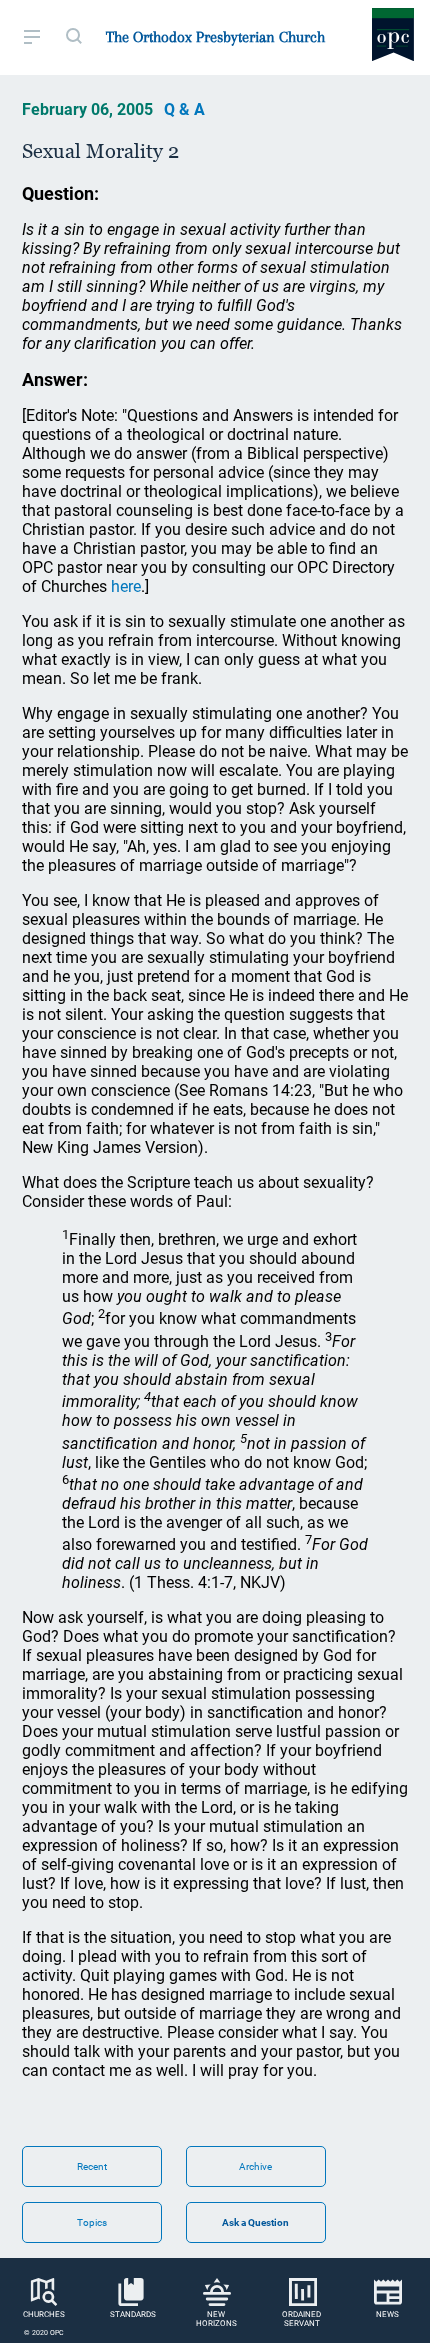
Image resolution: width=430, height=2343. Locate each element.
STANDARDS (133, 2314)
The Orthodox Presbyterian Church (215, 37)
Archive (255, 2166)
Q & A (184, 109)
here (126, 586)
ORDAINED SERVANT (301, 2319)
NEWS (387, 2314)
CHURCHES (44, 2314)
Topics (92, 2222)
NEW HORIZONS (216, 2319)
